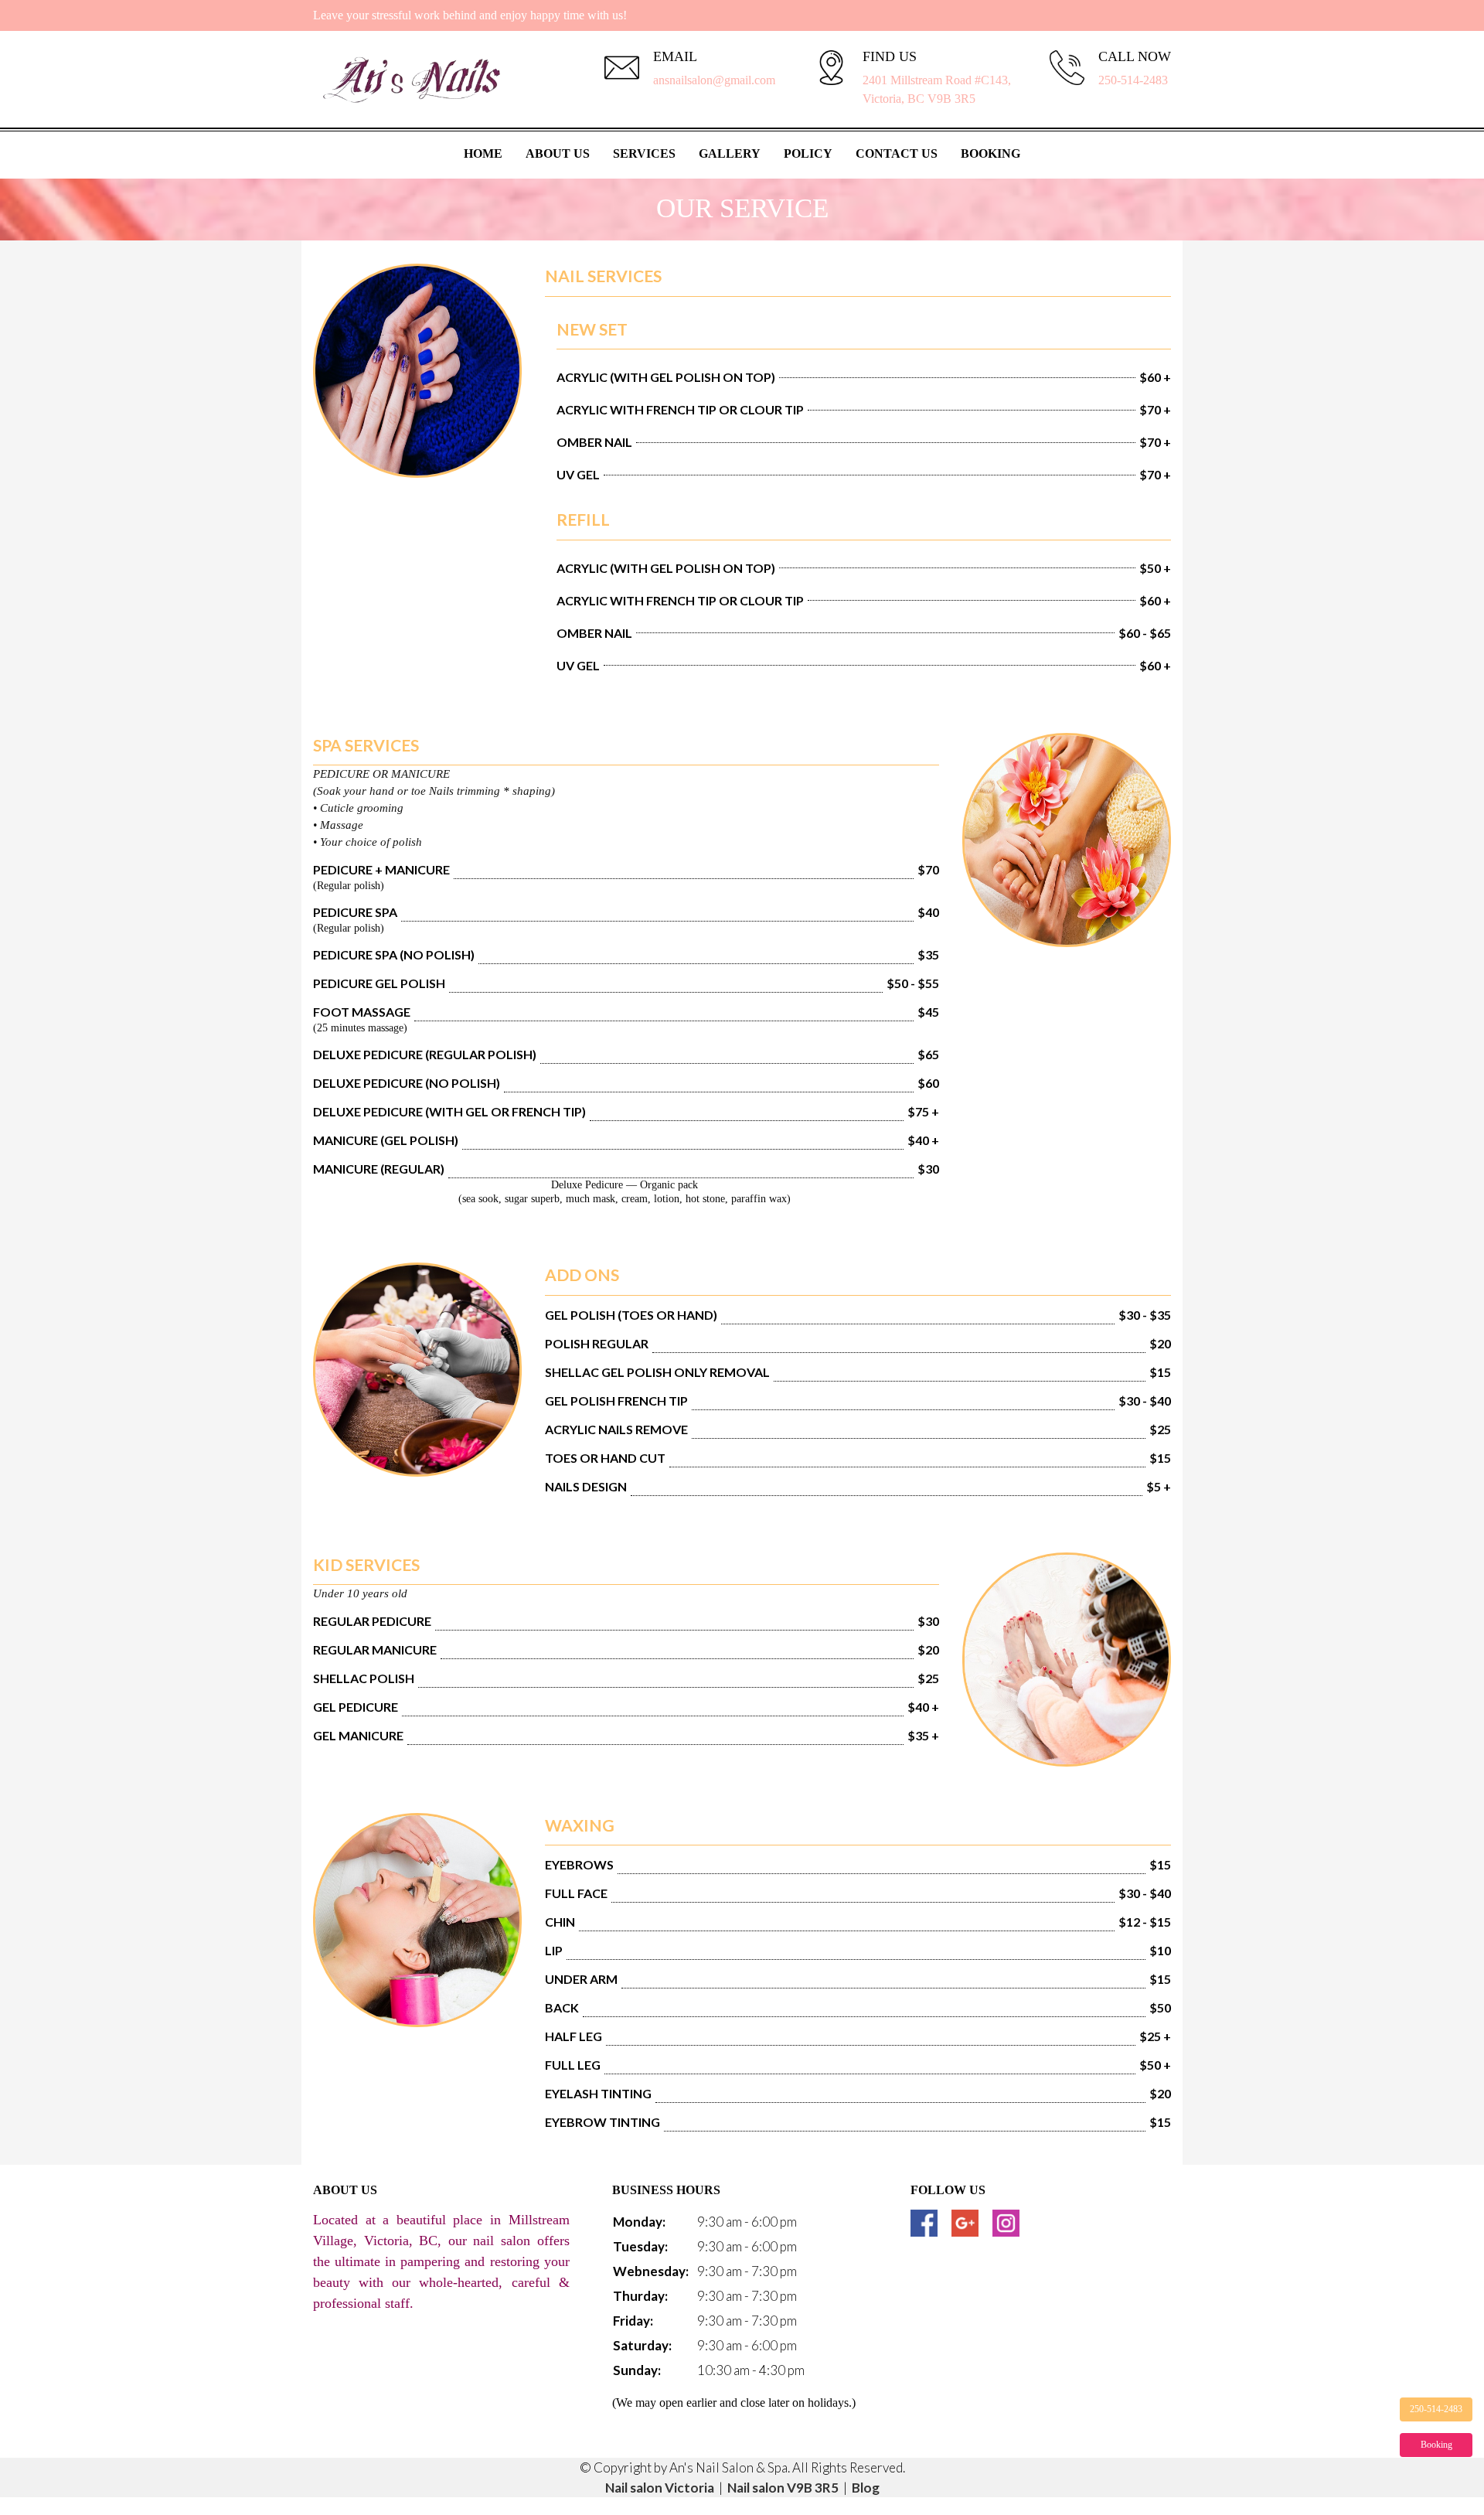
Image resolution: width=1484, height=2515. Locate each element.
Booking (990, 153)
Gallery (730, 153)
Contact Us (897, 153)
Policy (808, 153)
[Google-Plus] (965, 2223)
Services (644, 153)
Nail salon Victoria (660, 2488)
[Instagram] (1006, 2223)
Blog (866, 2488)
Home (483, 153)
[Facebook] (924, 2223)
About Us (558, 153)
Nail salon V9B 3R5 (783, 2488)
